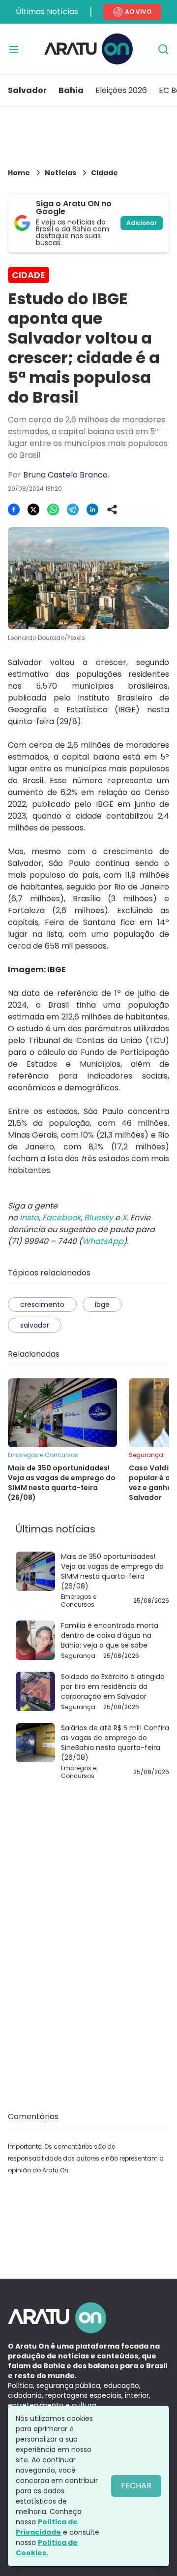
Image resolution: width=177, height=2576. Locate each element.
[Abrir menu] (14, 49)
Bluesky (99, 1218)
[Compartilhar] (112, 509)
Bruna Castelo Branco (65, 475)
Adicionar (142, 223)
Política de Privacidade (47, 2527)
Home (19, 173)
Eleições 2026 (121, 90)
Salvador (27, 90)
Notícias (60, 173)
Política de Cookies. (47, 2548)
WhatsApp (103, 1241)
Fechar (136, 2486)
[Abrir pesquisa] (163, 49)
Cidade (104, 173)
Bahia (71, 90)
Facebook (61, 1218)
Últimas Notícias (47, 12)
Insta (29, 1218)
